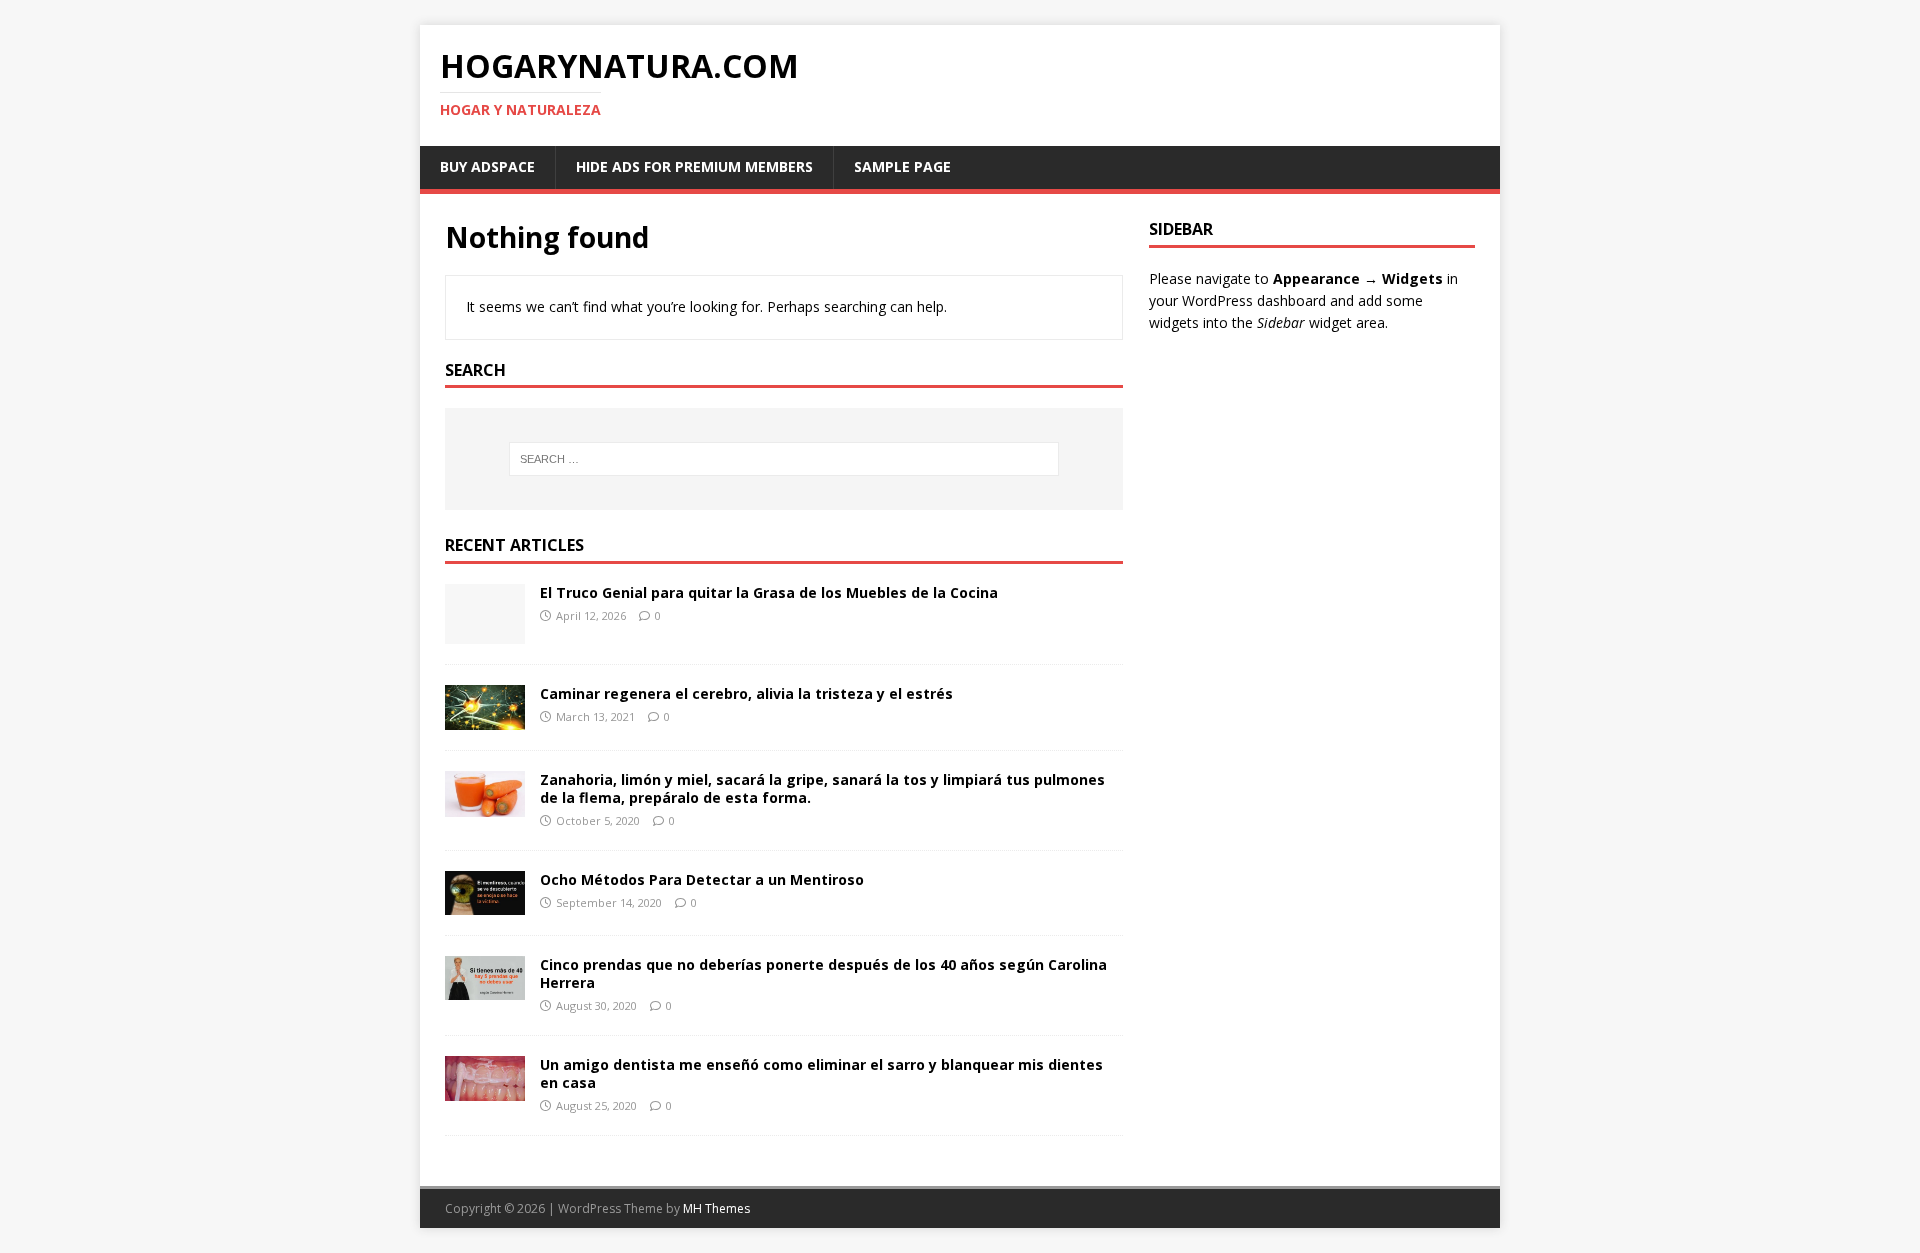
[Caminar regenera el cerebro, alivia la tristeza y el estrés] (485, 718)
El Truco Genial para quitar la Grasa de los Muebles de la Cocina (769, 592)
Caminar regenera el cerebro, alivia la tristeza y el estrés (746, 693)
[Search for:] (784, 459)
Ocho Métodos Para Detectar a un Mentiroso (702, 879)
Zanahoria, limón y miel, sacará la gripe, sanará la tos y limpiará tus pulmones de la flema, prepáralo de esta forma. (822, 788)
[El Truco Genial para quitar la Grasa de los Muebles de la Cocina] (485, 632)
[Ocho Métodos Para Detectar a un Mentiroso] (485, 903)
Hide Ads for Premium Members (694, 166)
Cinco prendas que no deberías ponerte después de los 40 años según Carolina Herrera (823, 973)
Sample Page (902, 166)
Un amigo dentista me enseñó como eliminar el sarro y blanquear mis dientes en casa (821, 1073)
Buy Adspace (487, 166)
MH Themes (716, 1208)
